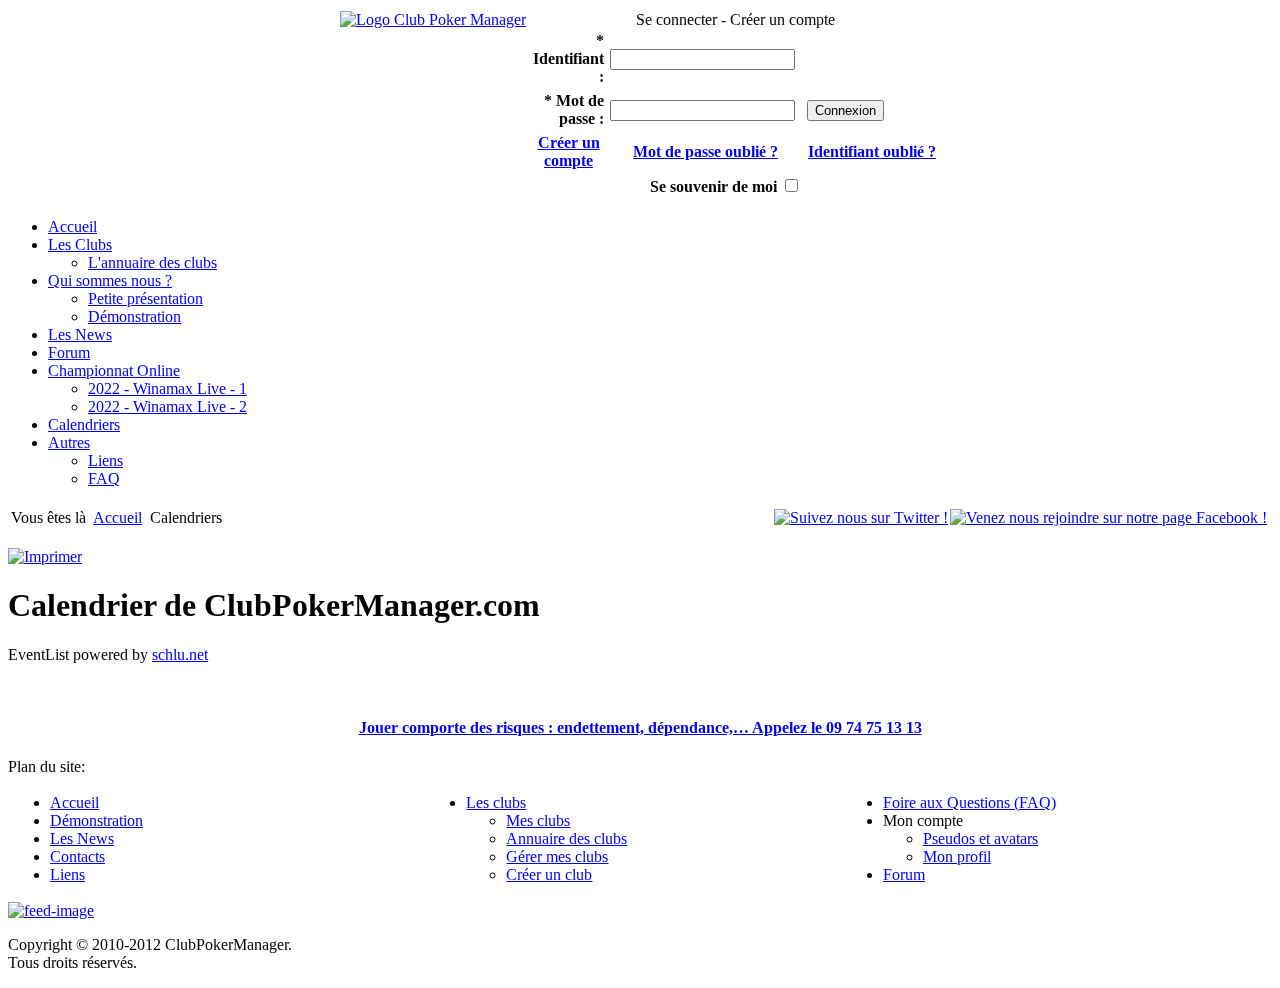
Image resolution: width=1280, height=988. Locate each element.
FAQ (104, 478)
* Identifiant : (568, 58)
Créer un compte (569, 151)
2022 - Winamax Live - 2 (167, 406)
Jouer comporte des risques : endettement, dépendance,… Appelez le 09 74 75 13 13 (640, 727)
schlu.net (180, 654)
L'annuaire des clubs (152, 262)
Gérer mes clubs (557, 856)
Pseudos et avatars (980, 838)
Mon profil (957, 856)
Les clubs (496, 802)
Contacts (77, 856)
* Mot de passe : (574, 109)
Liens (105, 460)
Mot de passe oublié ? (705, 151)
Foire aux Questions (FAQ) (969, 802)
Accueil (117, 517)
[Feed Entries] (51, 910)
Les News (82, 838)
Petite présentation (145, 298)
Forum (904, 874)
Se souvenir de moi (713, 186)
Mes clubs (538, 820)
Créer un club (549, 874)
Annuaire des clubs (566, 838)
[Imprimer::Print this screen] (45, 556)
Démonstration (134, 316)
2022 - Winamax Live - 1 (167, 388)
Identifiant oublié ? (872, 151)
